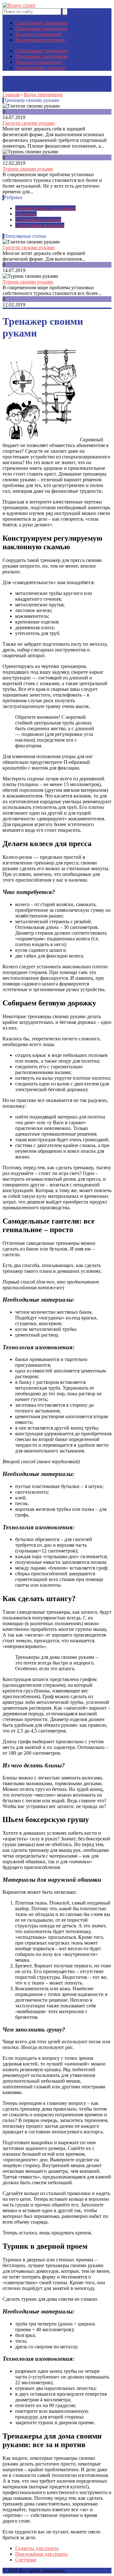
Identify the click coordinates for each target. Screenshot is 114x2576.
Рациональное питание (40, 40)
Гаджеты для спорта (37, 2548)
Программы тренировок (41, 28)
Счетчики (26, 2560)
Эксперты (26, 214)
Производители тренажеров (45, 208)
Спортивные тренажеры (41, 23)
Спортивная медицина (40, 225)
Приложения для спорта (41, 2554)
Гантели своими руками (29, 123)
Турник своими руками (28, 169)
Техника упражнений (38, 34)
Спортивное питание (38, 220)
